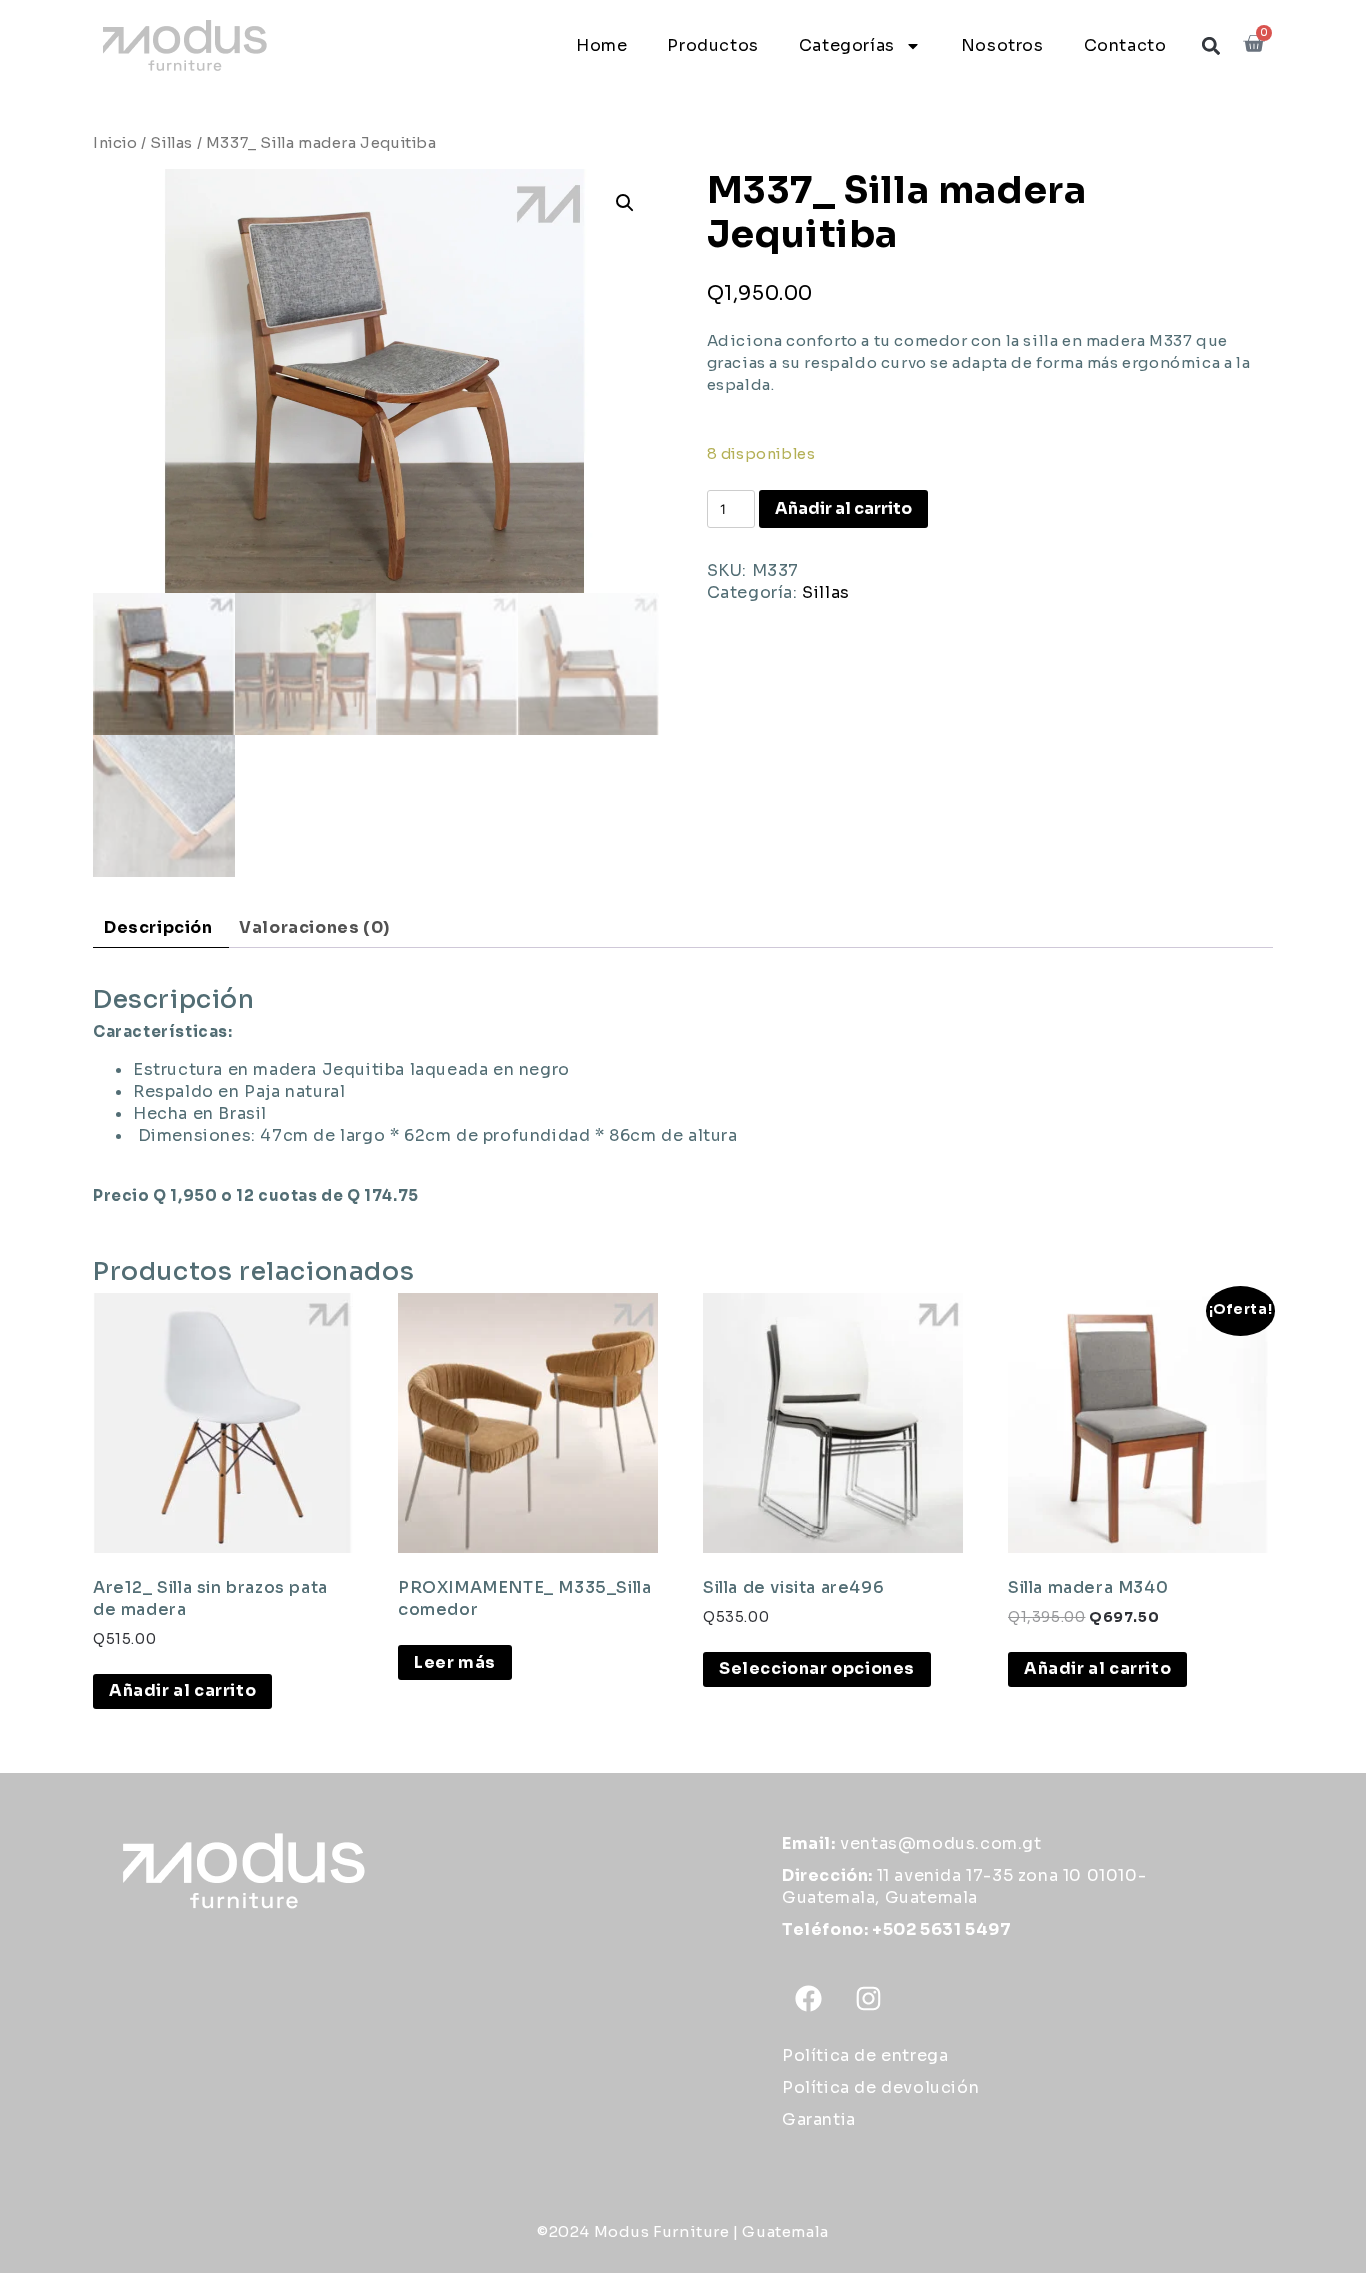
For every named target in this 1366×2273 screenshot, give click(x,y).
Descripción (158, 927)
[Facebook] (809, 1998)
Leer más (455, 1662)
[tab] (158, 928)
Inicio (115, 143)
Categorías (847, 45)
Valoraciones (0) (314, 927)
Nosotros (1002, 45)
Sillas (171, 143)
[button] (1210, 45)
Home (601, 45)
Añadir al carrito (843, 508)
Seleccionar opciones (817, 1668)
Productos (712, 45)
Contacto (1125, 45)
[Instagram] (869, 1998)
